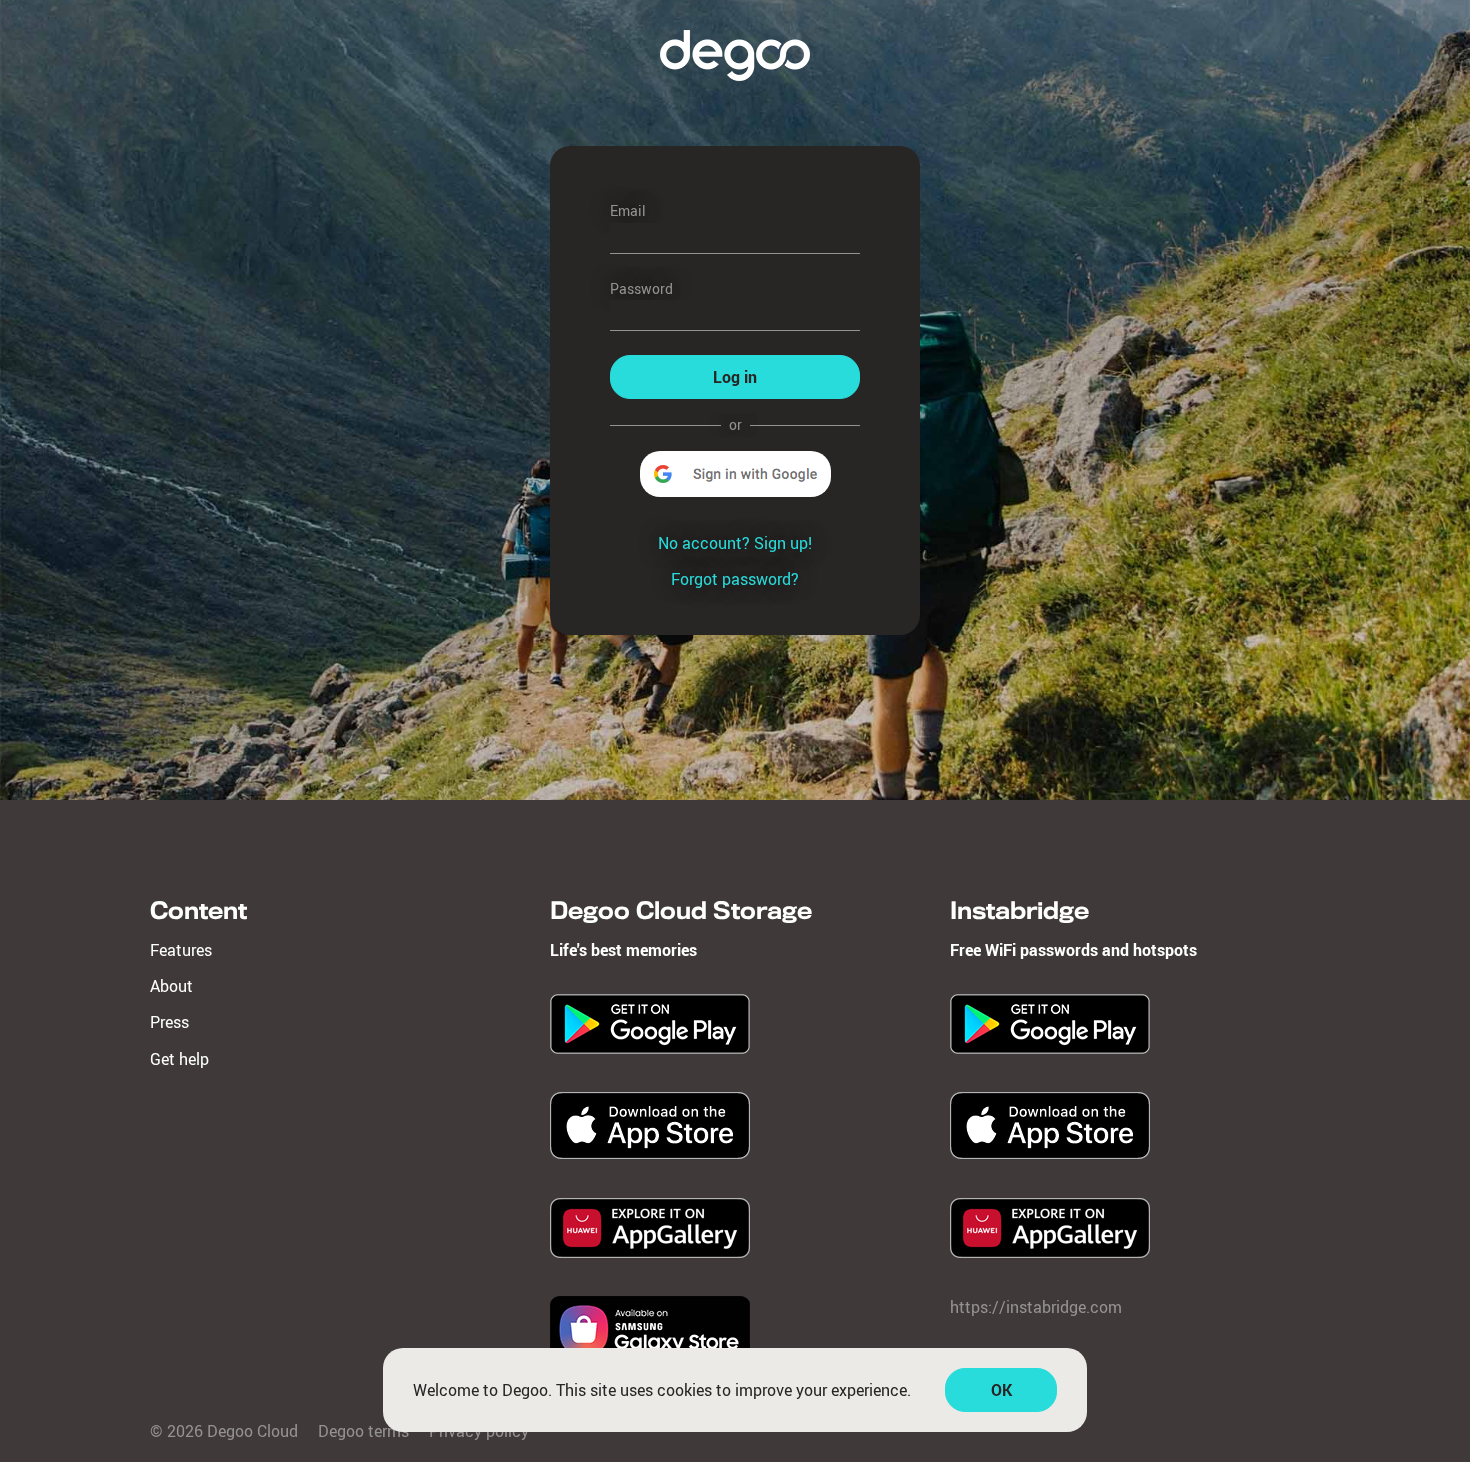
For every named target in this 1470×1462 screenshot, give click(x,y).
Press (169, 1022)
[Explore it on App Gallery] (650, 1252)
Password (641, 288)
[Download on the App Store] (650, 1153)
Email (628, 210)
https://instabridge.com (1036, 1307)
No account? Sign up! (735, 543)
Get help (179, 1059)
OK (1001, 1390)
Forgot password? (735, 579)
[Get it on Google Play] (650, 1048)
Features (181, 950)
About (171, 986)
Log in (735, 377)
